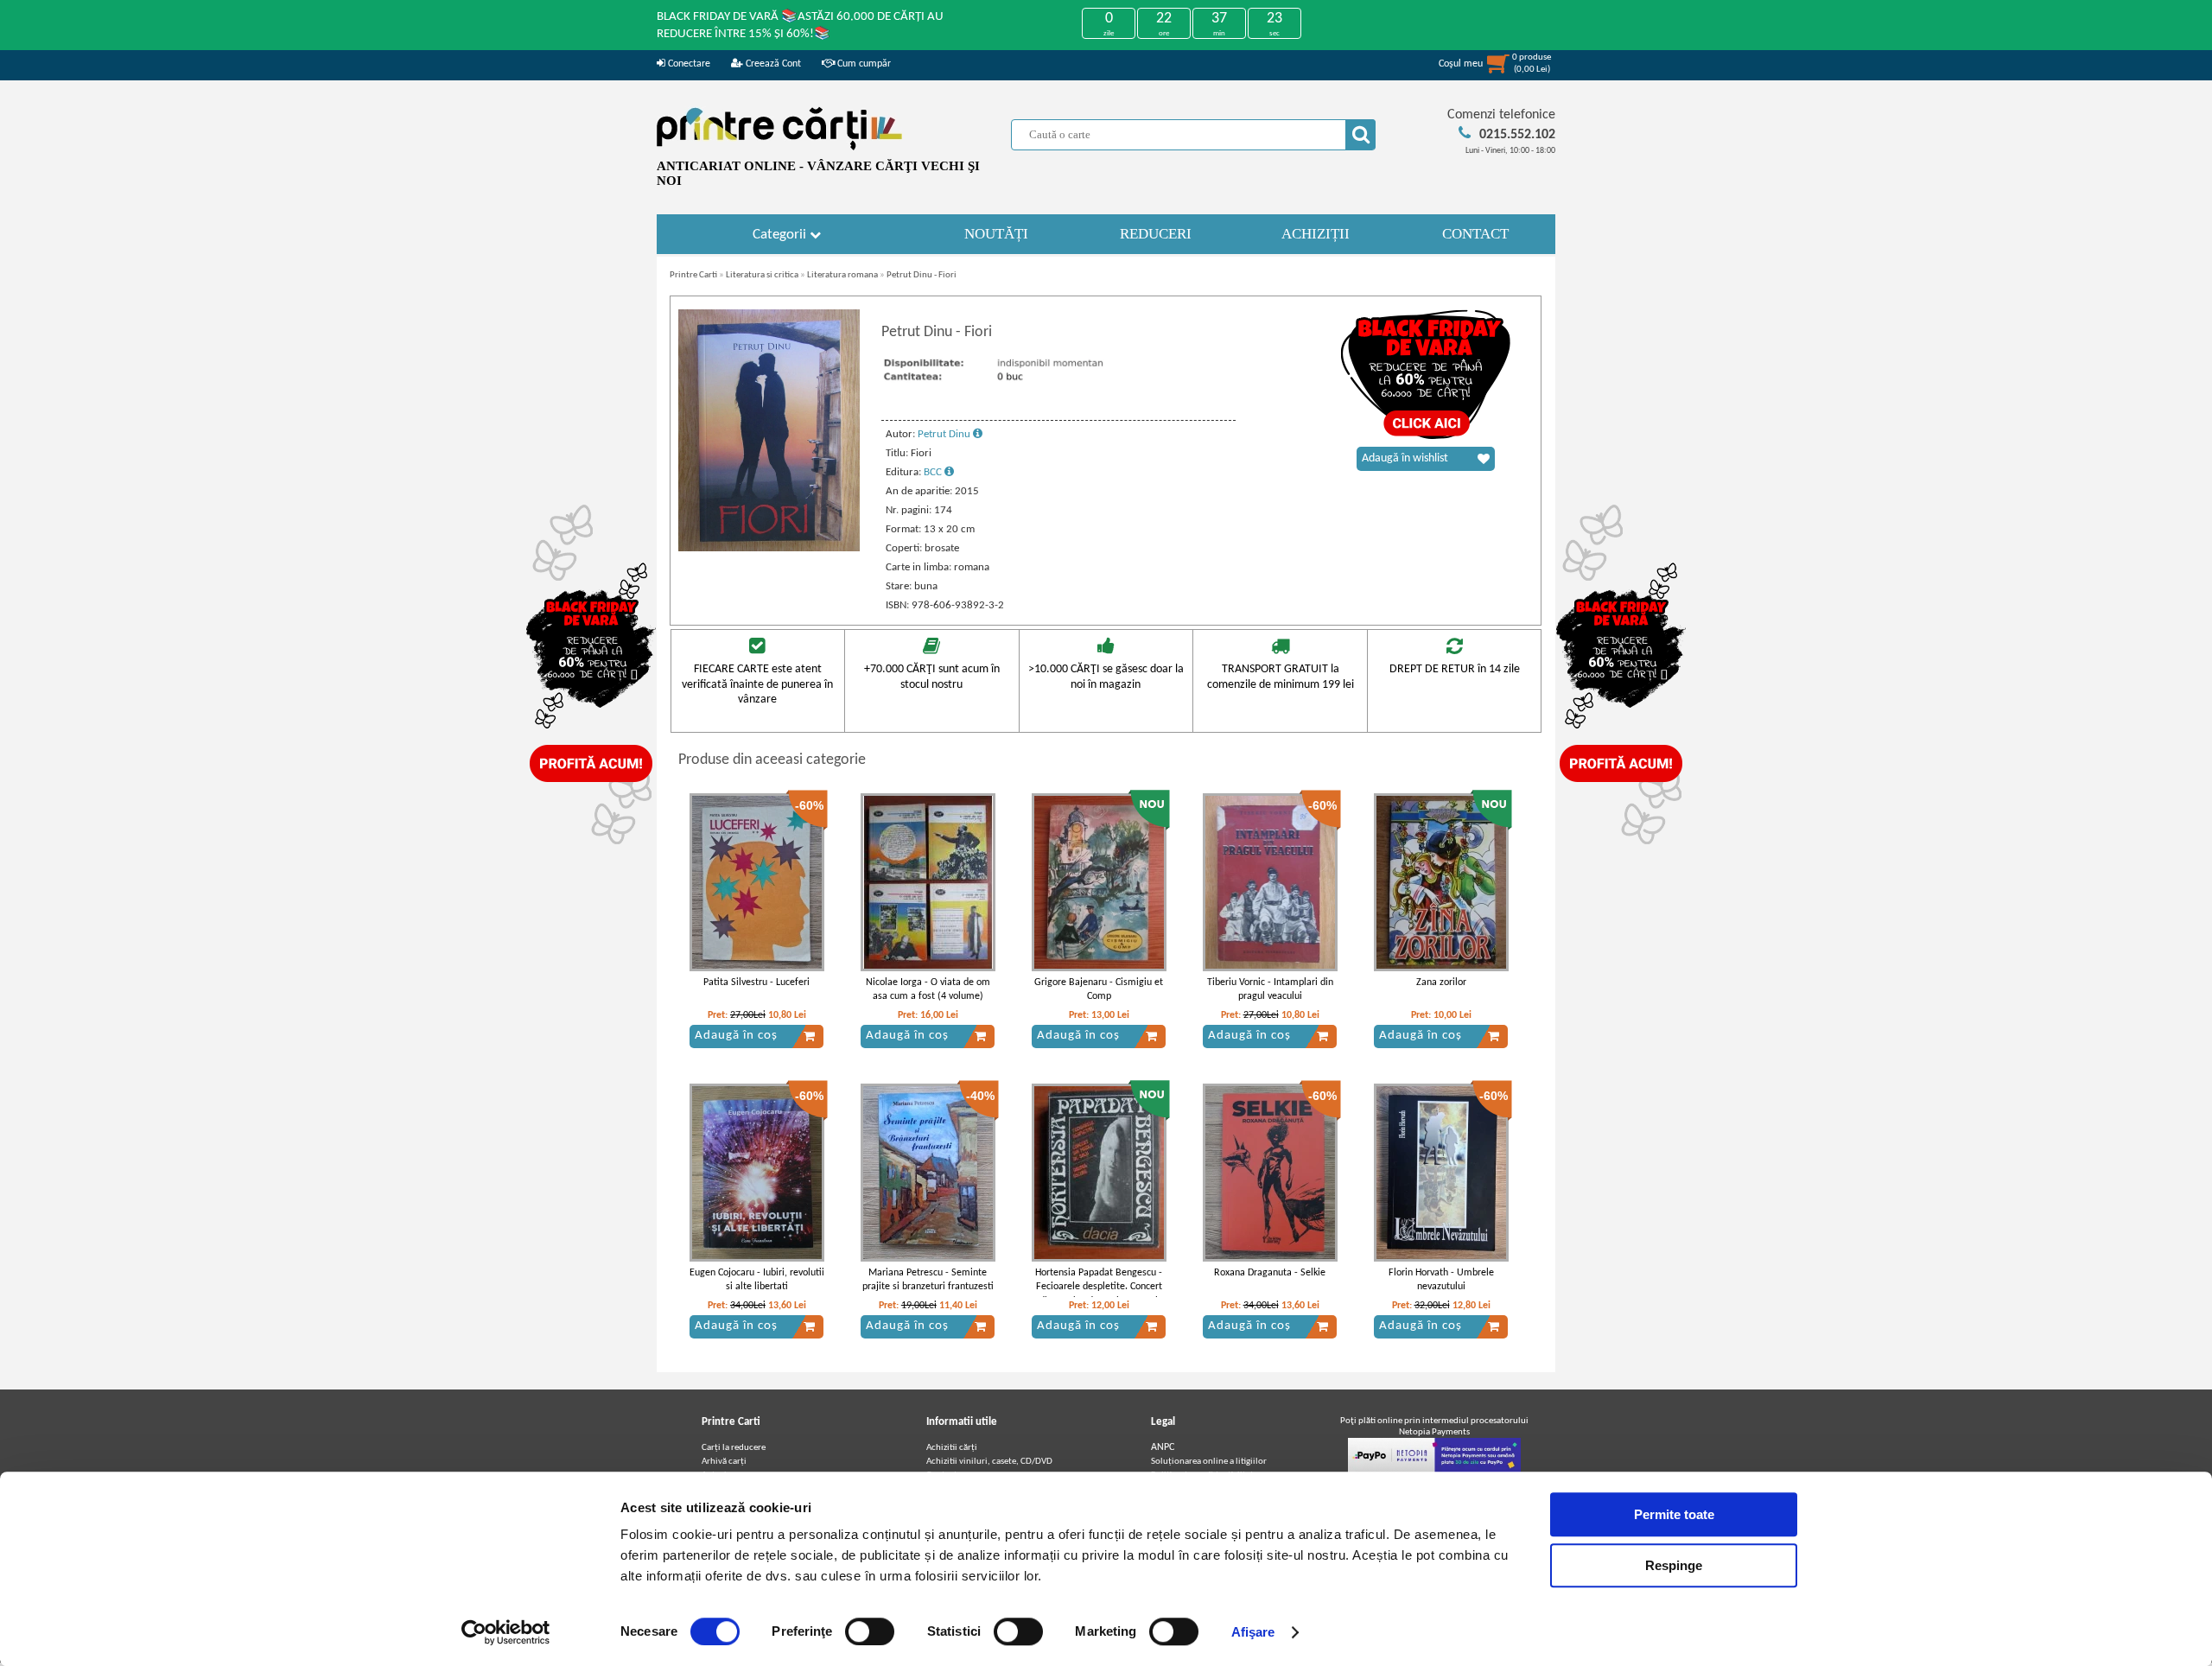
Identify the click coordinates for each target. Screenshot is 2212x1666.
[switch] (870, 1631)
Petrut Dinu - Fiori (922, 275)
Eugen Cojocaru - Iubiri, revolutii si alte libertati (757, 1280)
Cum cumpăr (863, 64)
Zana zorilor (1441, 982)
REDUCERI (1156, 234)
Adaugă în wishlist (1405, 458)
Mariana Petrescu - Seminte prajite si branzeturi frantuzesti (928, 1280)
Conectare (688, 64)
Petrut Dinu (945, 434)
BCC (934, 472)
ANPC (1163, 1447)
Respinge (1674, 1565)
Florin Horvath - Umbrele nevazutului (1441, 1280)
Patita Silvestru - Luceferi (756, 982)
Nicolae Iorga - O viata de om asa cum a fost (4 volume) (928, 990)
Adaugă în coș (736, 1036)
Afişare (1253, 1632)
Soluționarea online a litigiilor (1209, 1462)
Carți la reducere (734, 1448)
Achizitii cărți (952, 1448)
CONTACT (1475, 234)
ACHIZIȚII (1316, 234)
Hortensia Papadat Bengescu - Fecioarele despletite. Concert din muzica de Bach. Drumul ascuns (1099, 1294)
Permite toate (1674, 1514)
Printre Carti (693, 275)
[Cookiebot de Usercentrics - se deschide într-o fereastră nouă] (506, 1632)
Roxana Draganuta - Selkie (1270, 1273)
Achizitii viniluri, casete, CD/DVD (989, 1462)
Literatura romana (842, 275)
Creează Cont (772, 64)
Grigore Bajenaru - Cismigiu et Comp (1099, 990)
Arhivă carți (724, 1462)
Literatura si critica (762, 275)
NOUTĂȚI (996, 234)
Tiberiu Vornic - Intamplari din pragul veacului (1270, 990)
